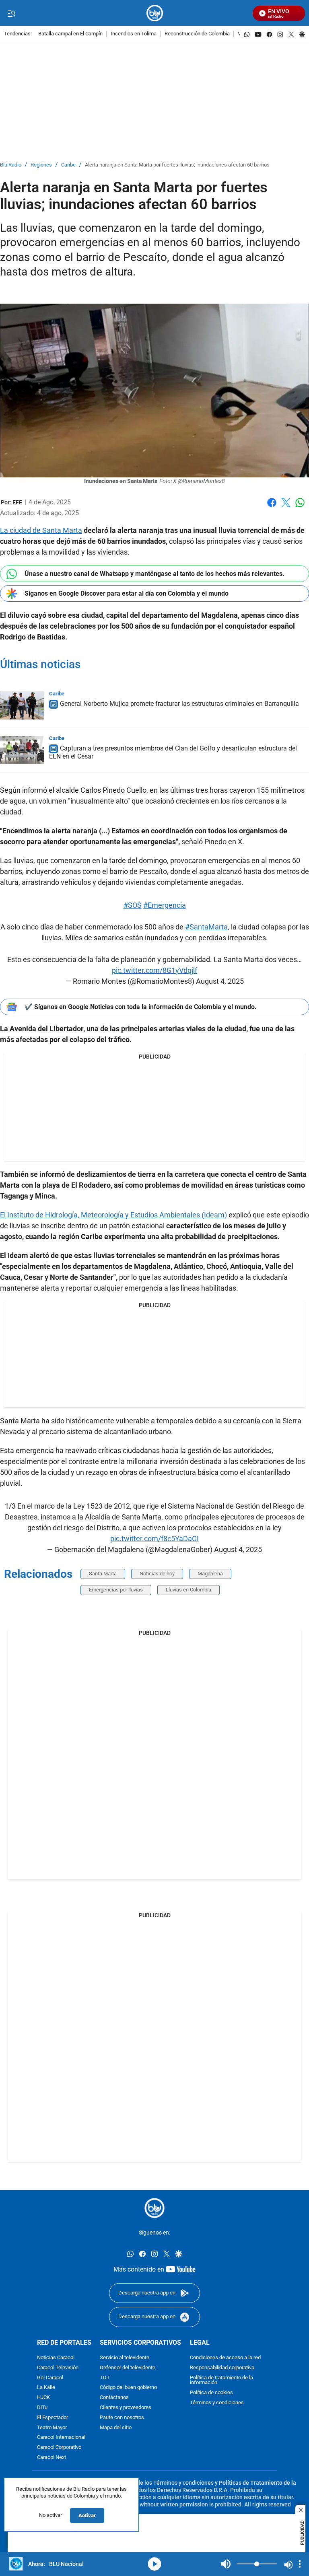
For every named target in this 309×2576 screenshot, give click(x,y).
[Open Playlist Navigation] (300, 2564)
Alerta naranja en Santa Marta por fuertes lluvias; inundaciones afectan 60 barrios (177, 165)
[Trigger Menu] (11, 13)
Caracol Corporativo (59, 2448)
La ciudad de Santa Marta (41, 530)
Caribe (68, 165)
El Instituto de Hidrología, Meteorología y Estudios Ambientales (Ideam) (113, 1215)
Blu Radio (11, 165)
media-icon (154, 2564)
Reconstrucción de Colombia (197, 34)
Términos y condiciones (217, 2402)
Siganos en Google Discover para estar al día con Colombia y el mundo (127, 593)
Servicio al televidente (125, 2357)
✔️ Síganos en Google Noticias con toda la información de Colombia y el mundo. (141, 1007)
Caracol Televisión (58, 2367)
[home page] (155, 13)
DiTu (42, 2407)
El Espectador (53, 2417)
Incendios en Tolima (134, 34)
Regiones (41, 165)
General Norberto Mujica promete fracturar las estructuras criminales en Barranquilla (179, 704)
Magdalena (210, 1574)
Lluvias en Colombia (188, 1590)
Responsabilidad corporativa (222, 2367)
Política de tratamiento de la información (221, 2380)
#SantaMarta (206, 927)
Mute (226, 2564)
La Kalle (46, 2388)
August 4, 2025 (220, 981)
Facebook (272, 507)
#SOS (133, 905)
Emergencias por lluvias (116, 1590)
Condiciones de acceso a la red (225, 2357)
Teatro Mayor (52, 2427)
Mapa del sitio (116, 2427)
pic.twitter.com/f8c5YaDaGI (154, 1539)
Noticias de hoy (157, 1574)
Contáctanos (114, 2398)
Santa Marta (103, 1574)
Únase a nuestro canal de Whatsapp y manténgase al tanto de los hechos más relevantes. (154, 574)
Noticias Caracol (56, 2357)
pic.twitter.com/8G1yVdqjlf (154, 970)
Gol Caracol (50, 2378)
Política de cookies (211, 2393)
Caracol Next (51, 2457)
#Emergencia (165, 905)
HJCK (43, 2398)
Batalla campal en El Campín (70, 34)
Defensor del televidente (128, 2367)
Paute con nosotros (122, 2417)
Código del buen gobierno (128, 2388)
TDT (105, 2378)
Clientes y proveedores (126, 2407)
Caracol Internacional (61, 2437)
